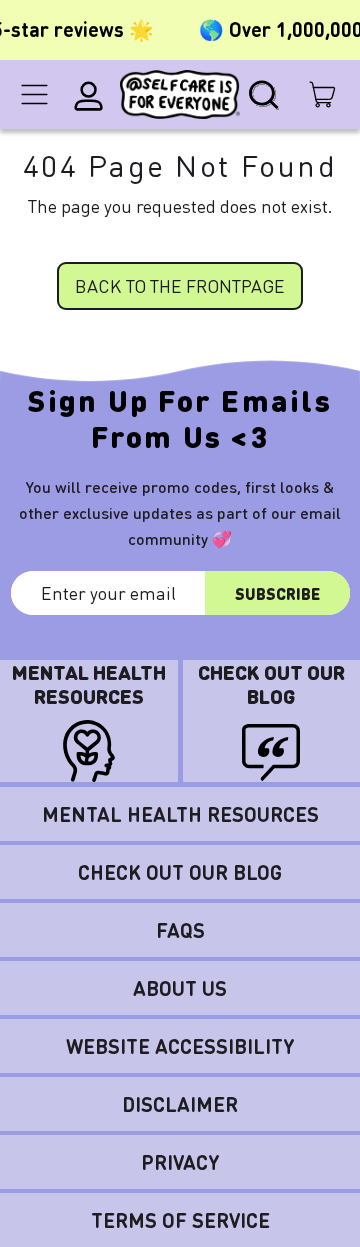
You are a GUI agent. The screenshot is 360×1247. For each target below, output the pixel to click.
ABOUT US (180, 988)
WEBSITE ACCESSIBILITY (180, 1046)
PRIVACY (180, 1162)
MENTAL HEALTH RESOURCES (180, 814)
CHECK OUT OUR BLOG (180, 872)
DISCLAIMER (180, 1104)
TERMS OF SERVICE (180, 1220)
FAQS (180, 930)
